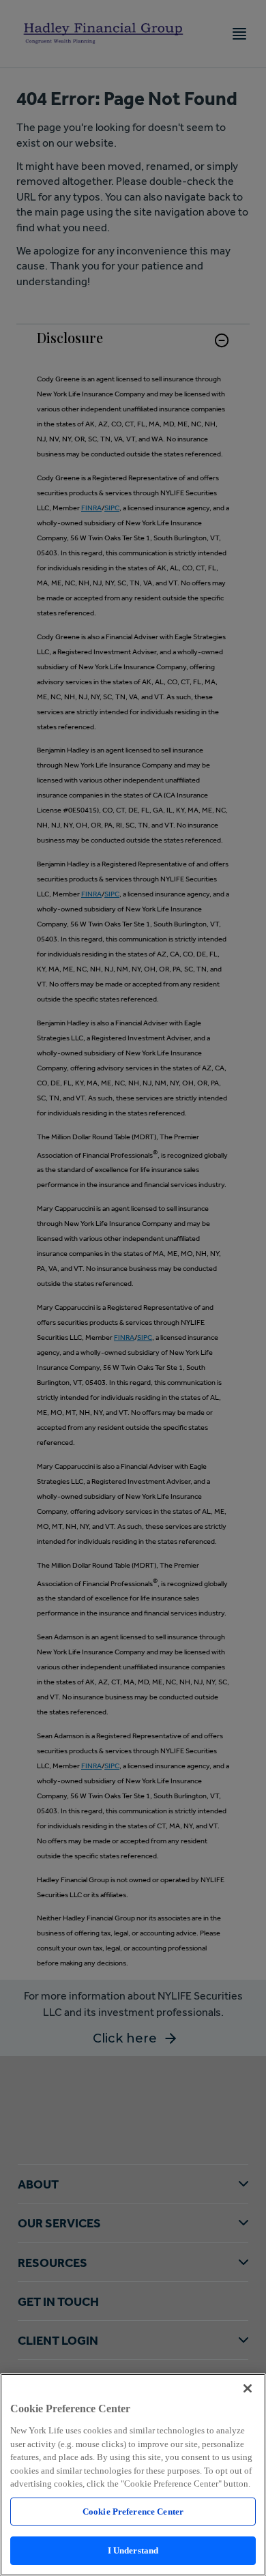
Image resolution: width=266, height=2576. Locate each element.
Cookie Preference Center (133, 2512)
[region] (133, 2475)
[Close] (248, 2388)
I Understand (133, 2550)
